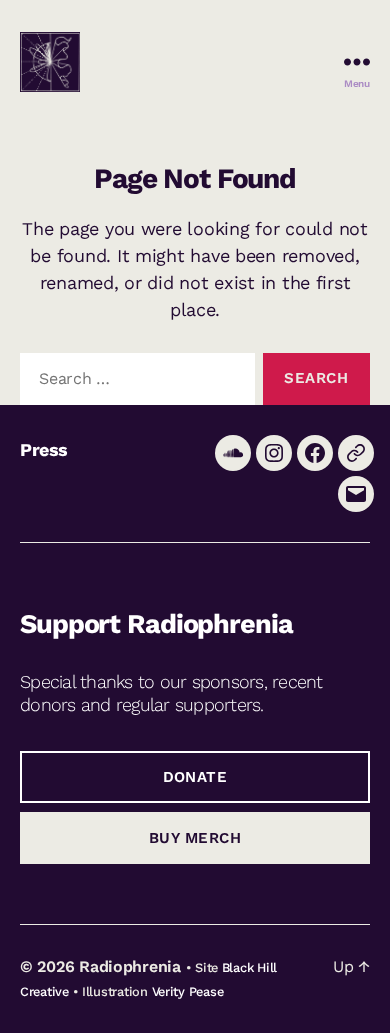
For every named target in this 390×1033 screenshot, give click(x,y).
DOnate (195, 777)
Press (44, 449)
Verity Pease (188, 991)
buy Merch (195, 838)
